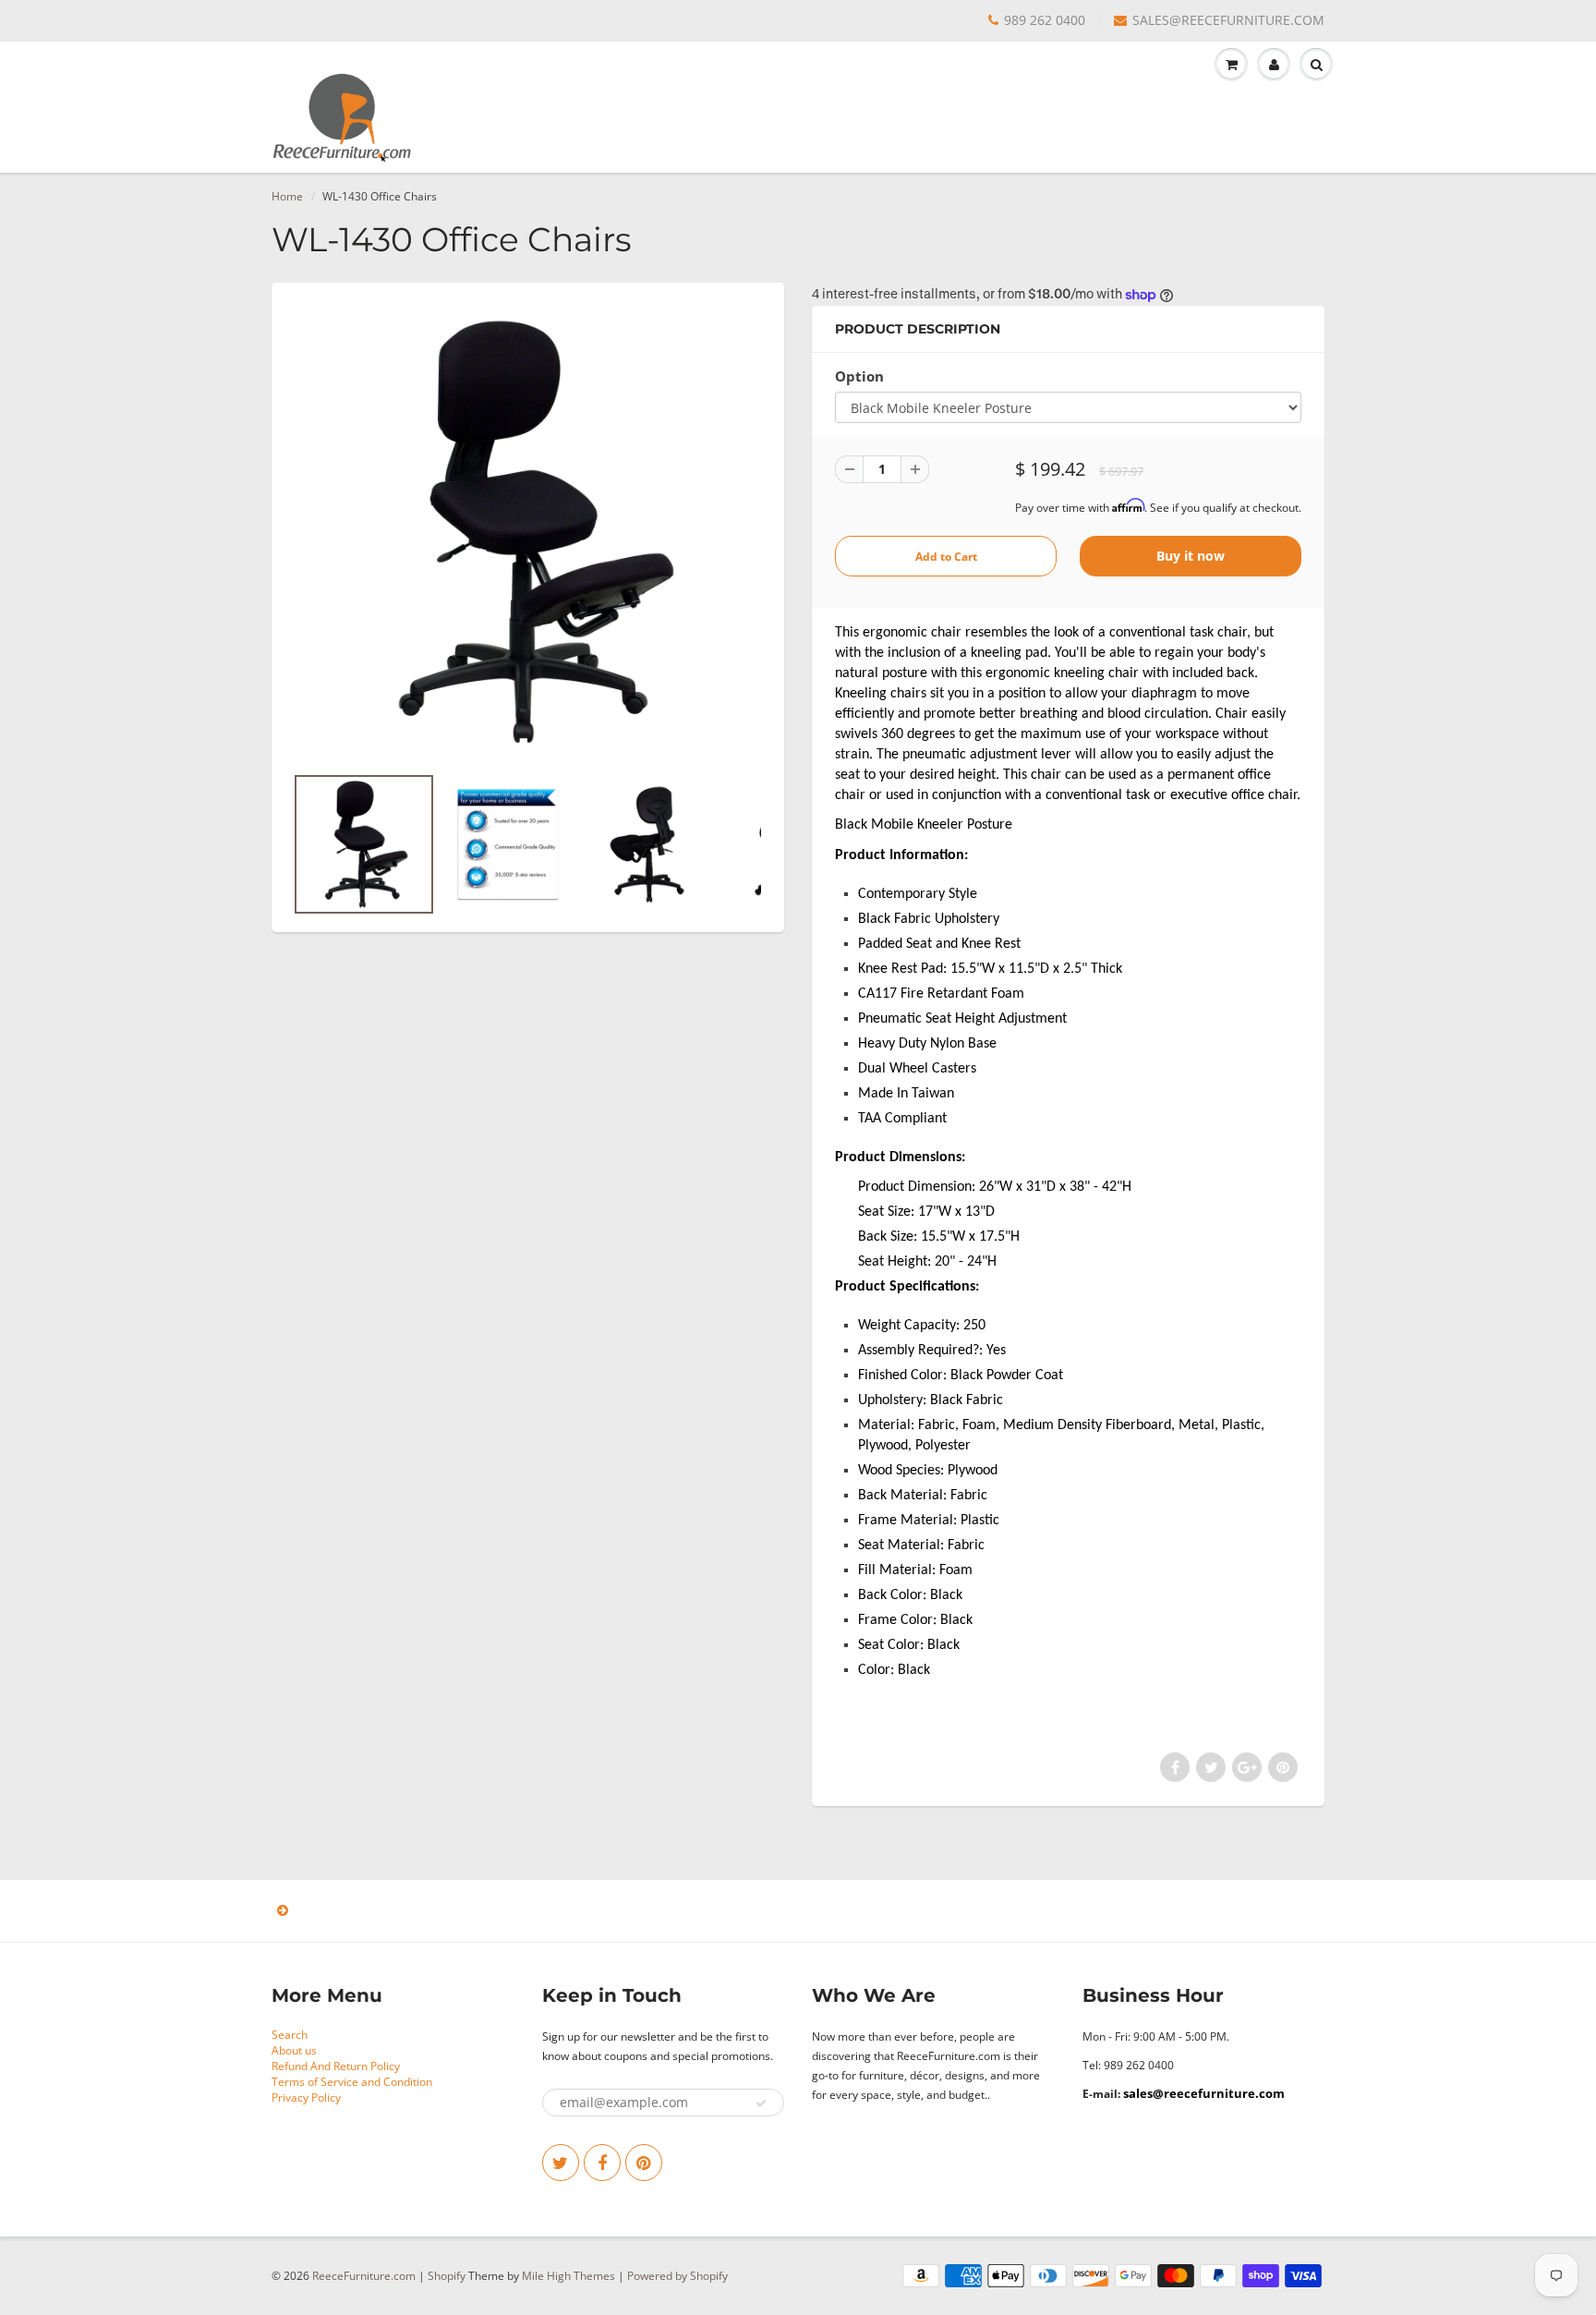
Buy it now (1191, 556)
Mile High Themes (568, 2276)
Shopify (447, 2276)
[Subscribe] (761, 2103)
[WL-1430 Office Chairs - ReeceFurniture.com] (528, 532)
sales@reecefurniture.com (1204, 2093)
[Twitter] (561, 2163)
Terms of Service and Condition (352, 2082)
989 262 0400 (1045, 20)
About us (294, 2050)
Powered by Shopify (677, 2276)
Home (287, 196)
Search (290, 2035)
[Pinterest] (644, 2163)
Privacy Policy (306, 2097)
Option (859, 376)
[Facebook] (602, 2163)
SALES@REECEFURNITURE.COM (1228, 20)
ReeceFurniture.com (364, 2276)
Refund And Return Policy (336, 2066)
